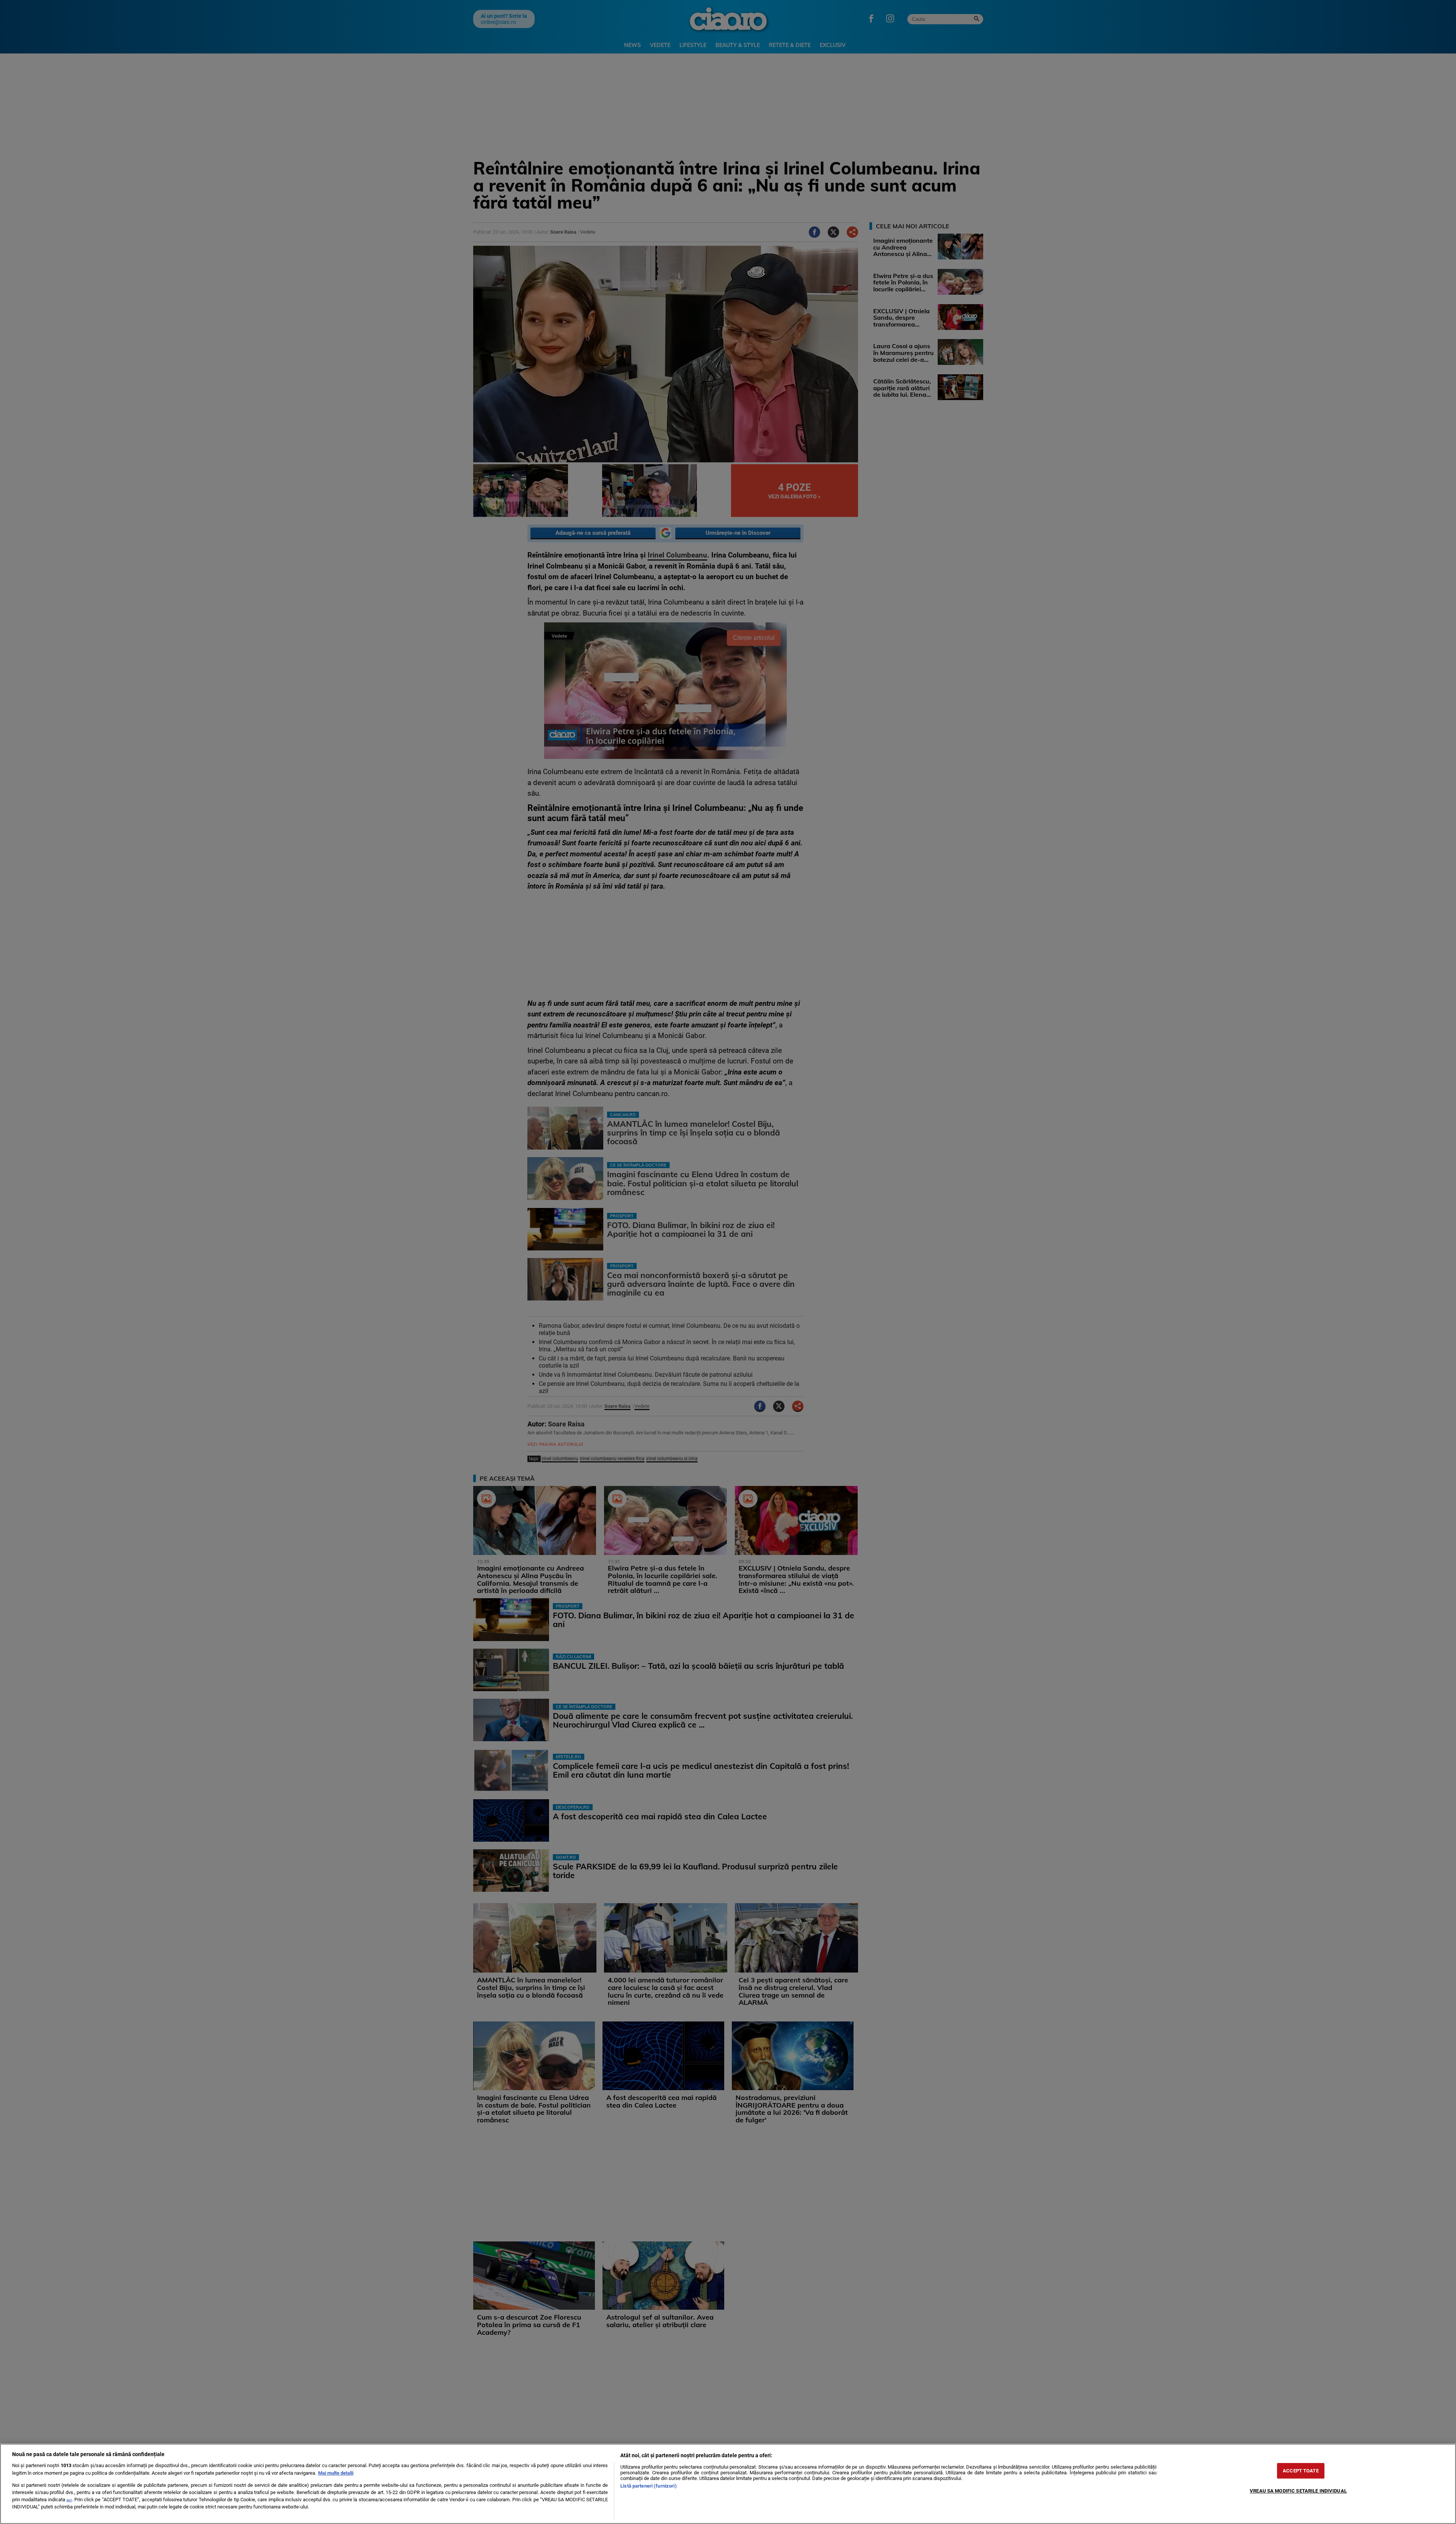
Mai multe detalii (336, 2473)
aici (69, 2500)
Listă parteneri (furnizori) (648, 2486)
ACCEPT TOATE (1301, 2471)
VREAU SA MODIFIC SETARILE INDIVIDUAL (1298, 2491)
